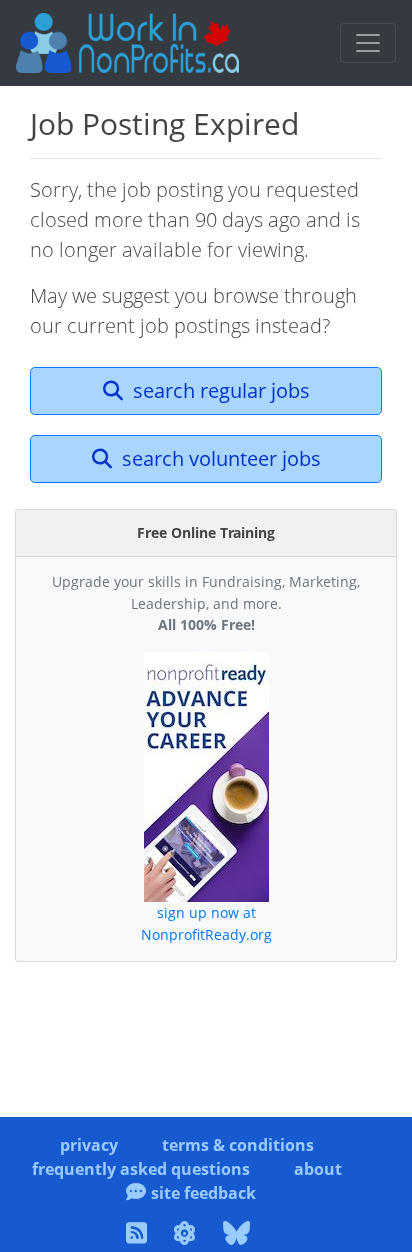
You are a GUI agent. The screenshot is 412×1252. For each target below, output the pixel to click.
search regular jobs (219, 390)
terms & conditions (238, 1145)
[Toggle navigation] (368, 43)
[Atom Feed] (188, 1236)
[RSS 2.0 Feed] (139, 1236)
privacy (89, 1145)
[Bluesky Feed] (239, 1236)
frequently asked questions (141, 1169)
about (318, 1169)
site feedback (203, 1193)
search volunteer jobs (219, 458)
